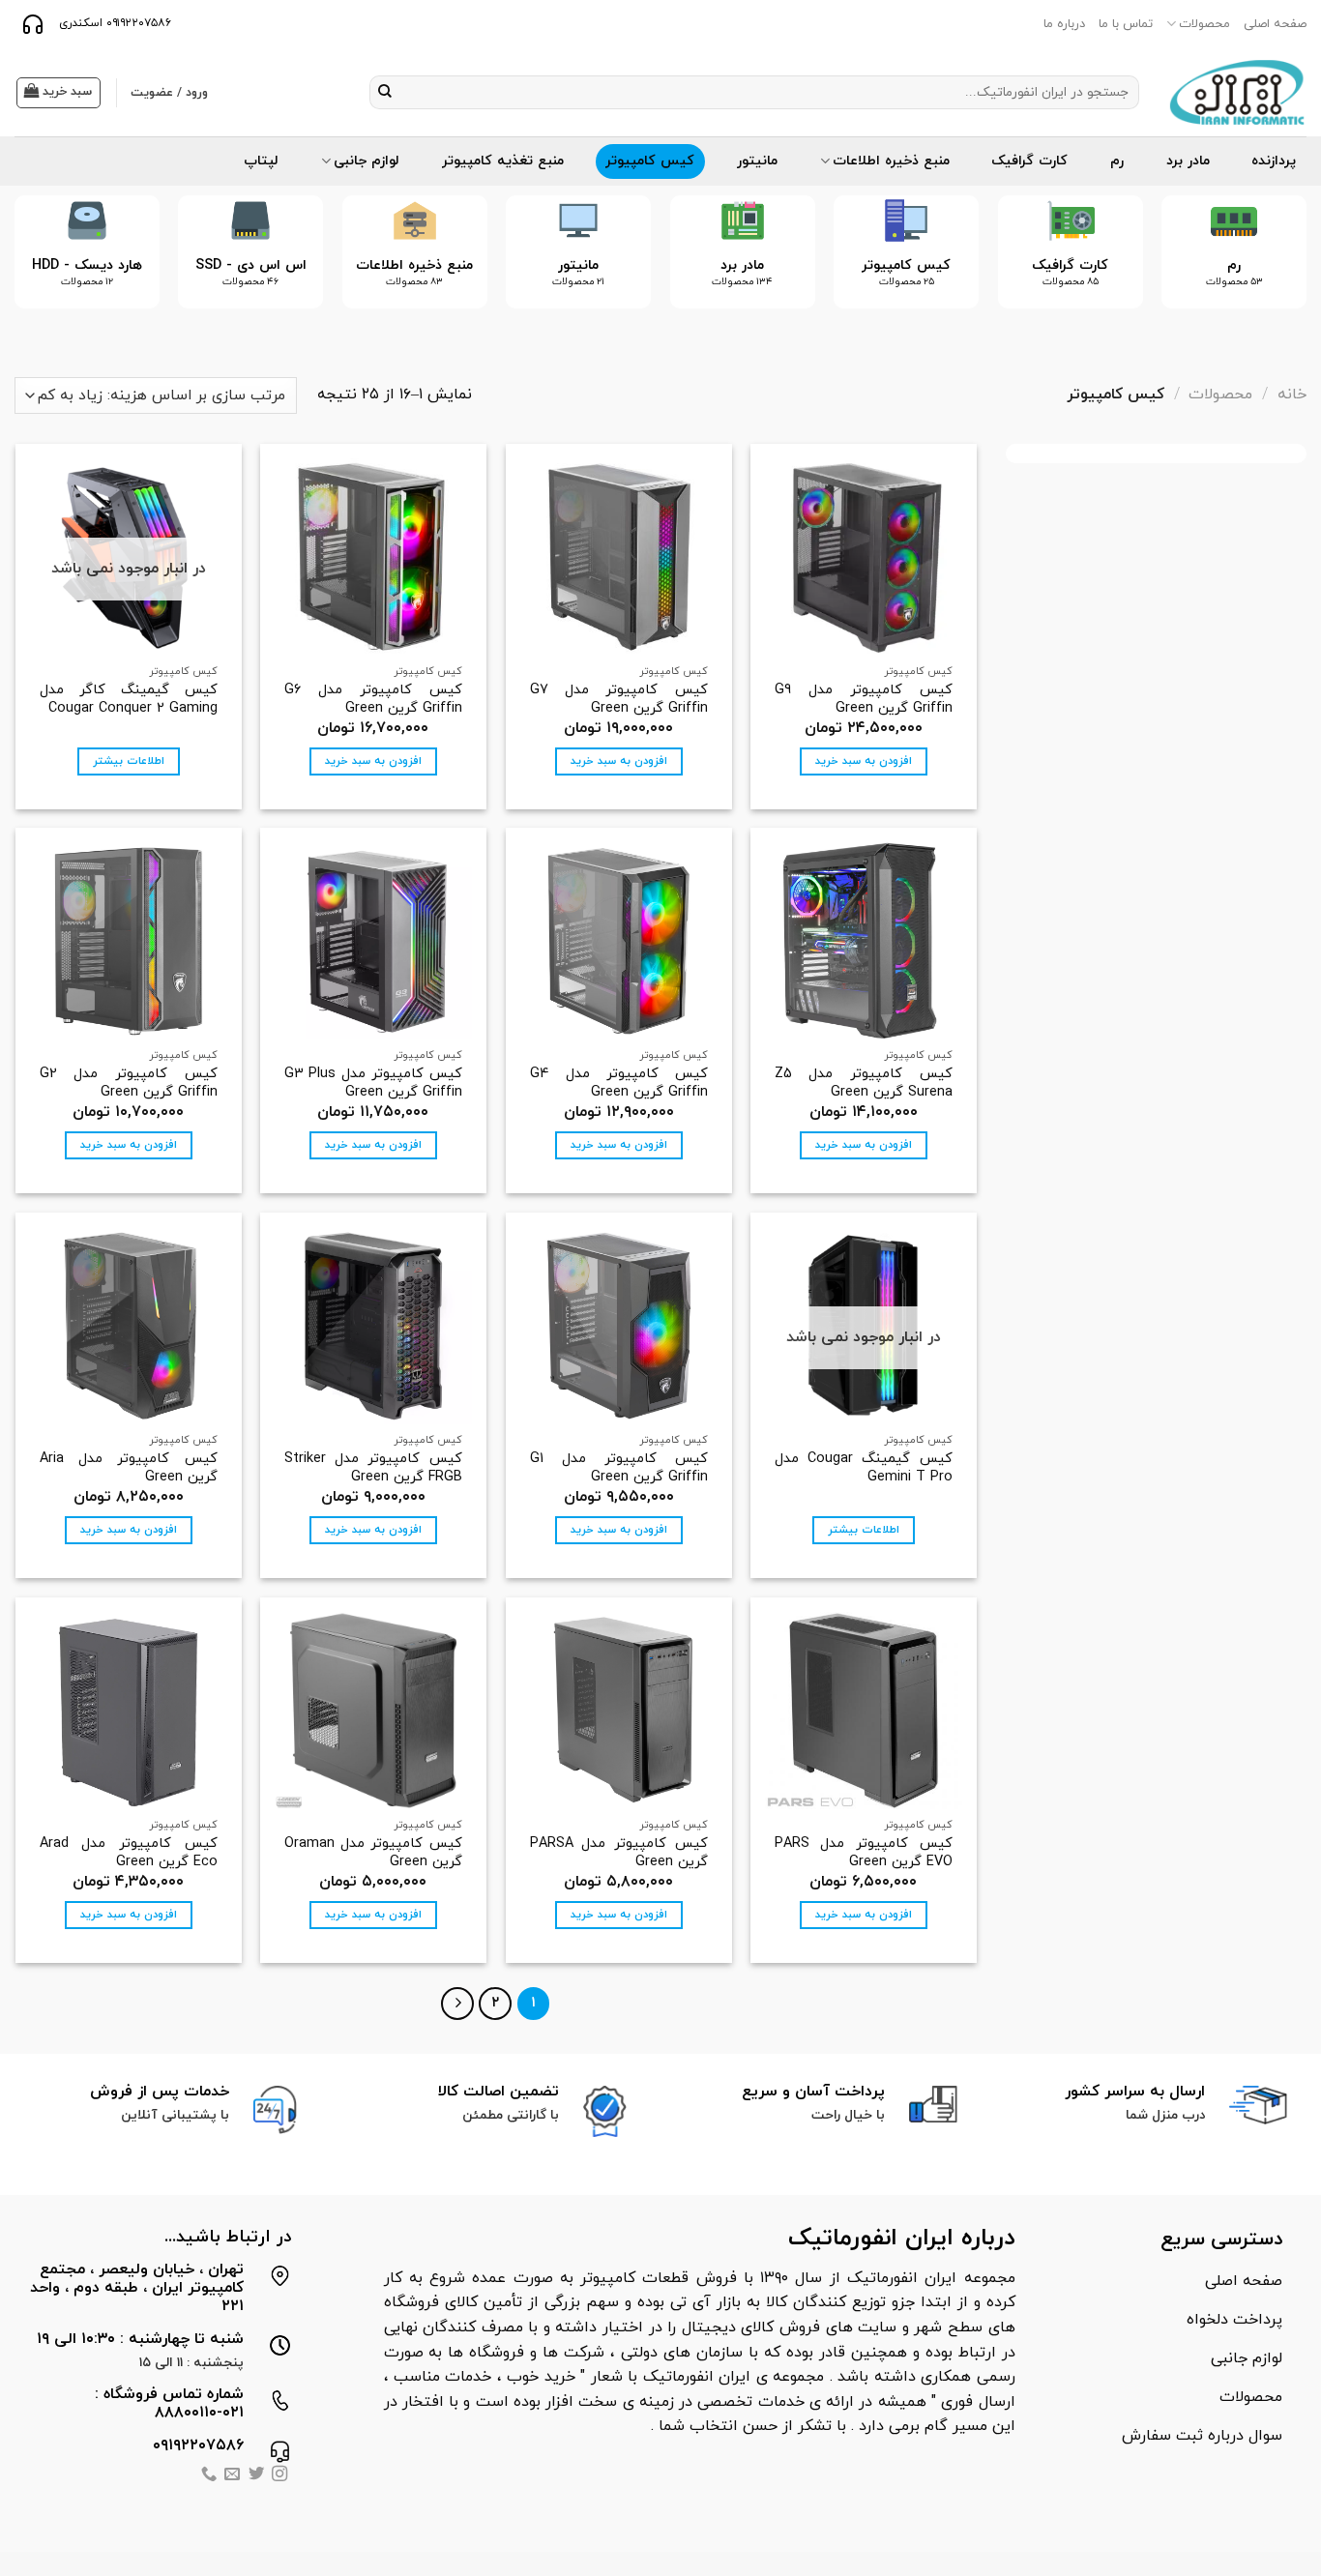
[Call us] (209, 2476)
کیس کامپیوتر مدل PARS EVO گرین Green (864, 1853)
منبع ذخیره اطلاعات (891, 161)
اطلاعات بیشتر (129, 761)
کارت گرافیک (1029, 161)
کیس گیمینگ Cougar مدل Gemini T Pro (864, 1468)
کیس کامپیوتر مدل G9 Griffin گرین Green (864, 700)
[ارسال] (385, 93)
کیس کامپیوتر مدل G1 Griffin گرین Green (619, 1468)
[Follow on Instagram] (279, 2476)
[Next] (42, 267)
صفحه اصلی (1275, 24)
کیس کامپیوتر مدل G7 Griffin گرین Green (619, 700)
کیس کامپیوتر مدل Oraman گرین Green (373, 1853)
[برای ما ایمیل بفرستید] (232, 2476)
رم (1117, 161)
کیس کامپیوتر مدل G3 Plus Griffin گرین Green (373, 1083)
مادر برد (1188, 161)
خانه (1292, 395)
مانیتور (757, 161)
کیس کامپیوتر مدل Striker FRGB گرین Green (373, 1468)
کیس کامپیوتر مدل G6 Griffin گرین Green (373, 700)
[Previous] (1266, 267)
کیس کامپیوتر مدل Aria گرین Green (129, 1468)
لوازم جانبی (367, 161)
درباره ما (1064, 24)
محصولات (1204, 24)
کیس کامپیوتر (650, 161)
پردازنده (1274, 161)
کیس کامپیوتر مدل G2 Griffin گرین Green (129, 1083)
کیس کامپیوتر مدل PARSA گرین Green (619, 1853)
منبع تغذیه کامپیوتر (503, 161)
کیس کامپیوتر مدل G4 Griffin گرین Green (619, 1083)
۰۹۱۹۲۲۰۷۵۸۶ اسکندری (113, 23)
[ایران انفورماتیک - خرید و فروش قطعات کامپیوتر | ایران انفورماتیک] (1237, 92)
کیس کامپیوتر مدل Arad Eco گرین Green (129, 1853)
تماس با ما (1126, 24)
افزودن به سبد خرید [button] (864, 761)
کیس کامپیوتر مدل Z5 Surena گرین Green (864, 1083)
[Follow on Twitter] (256, 2476)
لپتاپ (261, 161)
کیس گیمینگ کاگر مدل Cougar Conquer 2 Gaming (129, 700)
